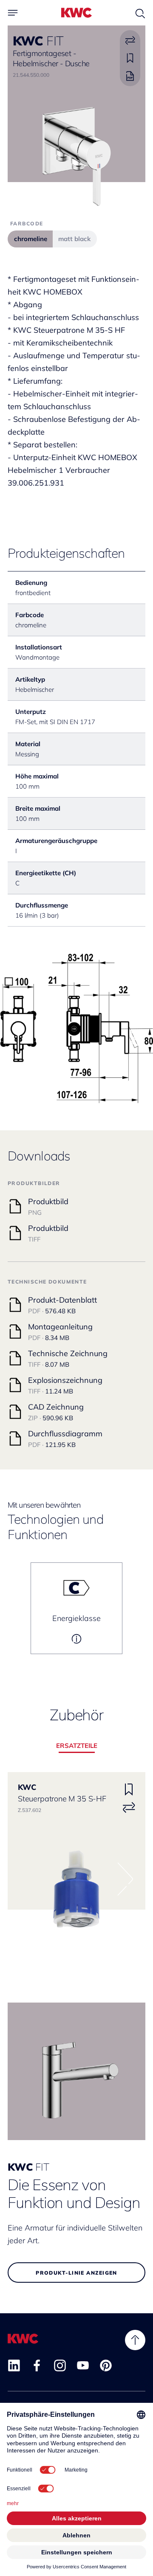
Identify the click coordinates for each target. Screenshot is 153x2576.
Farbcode (27, 223)
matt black (74, 239)
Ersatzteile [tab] (77, 1746)
